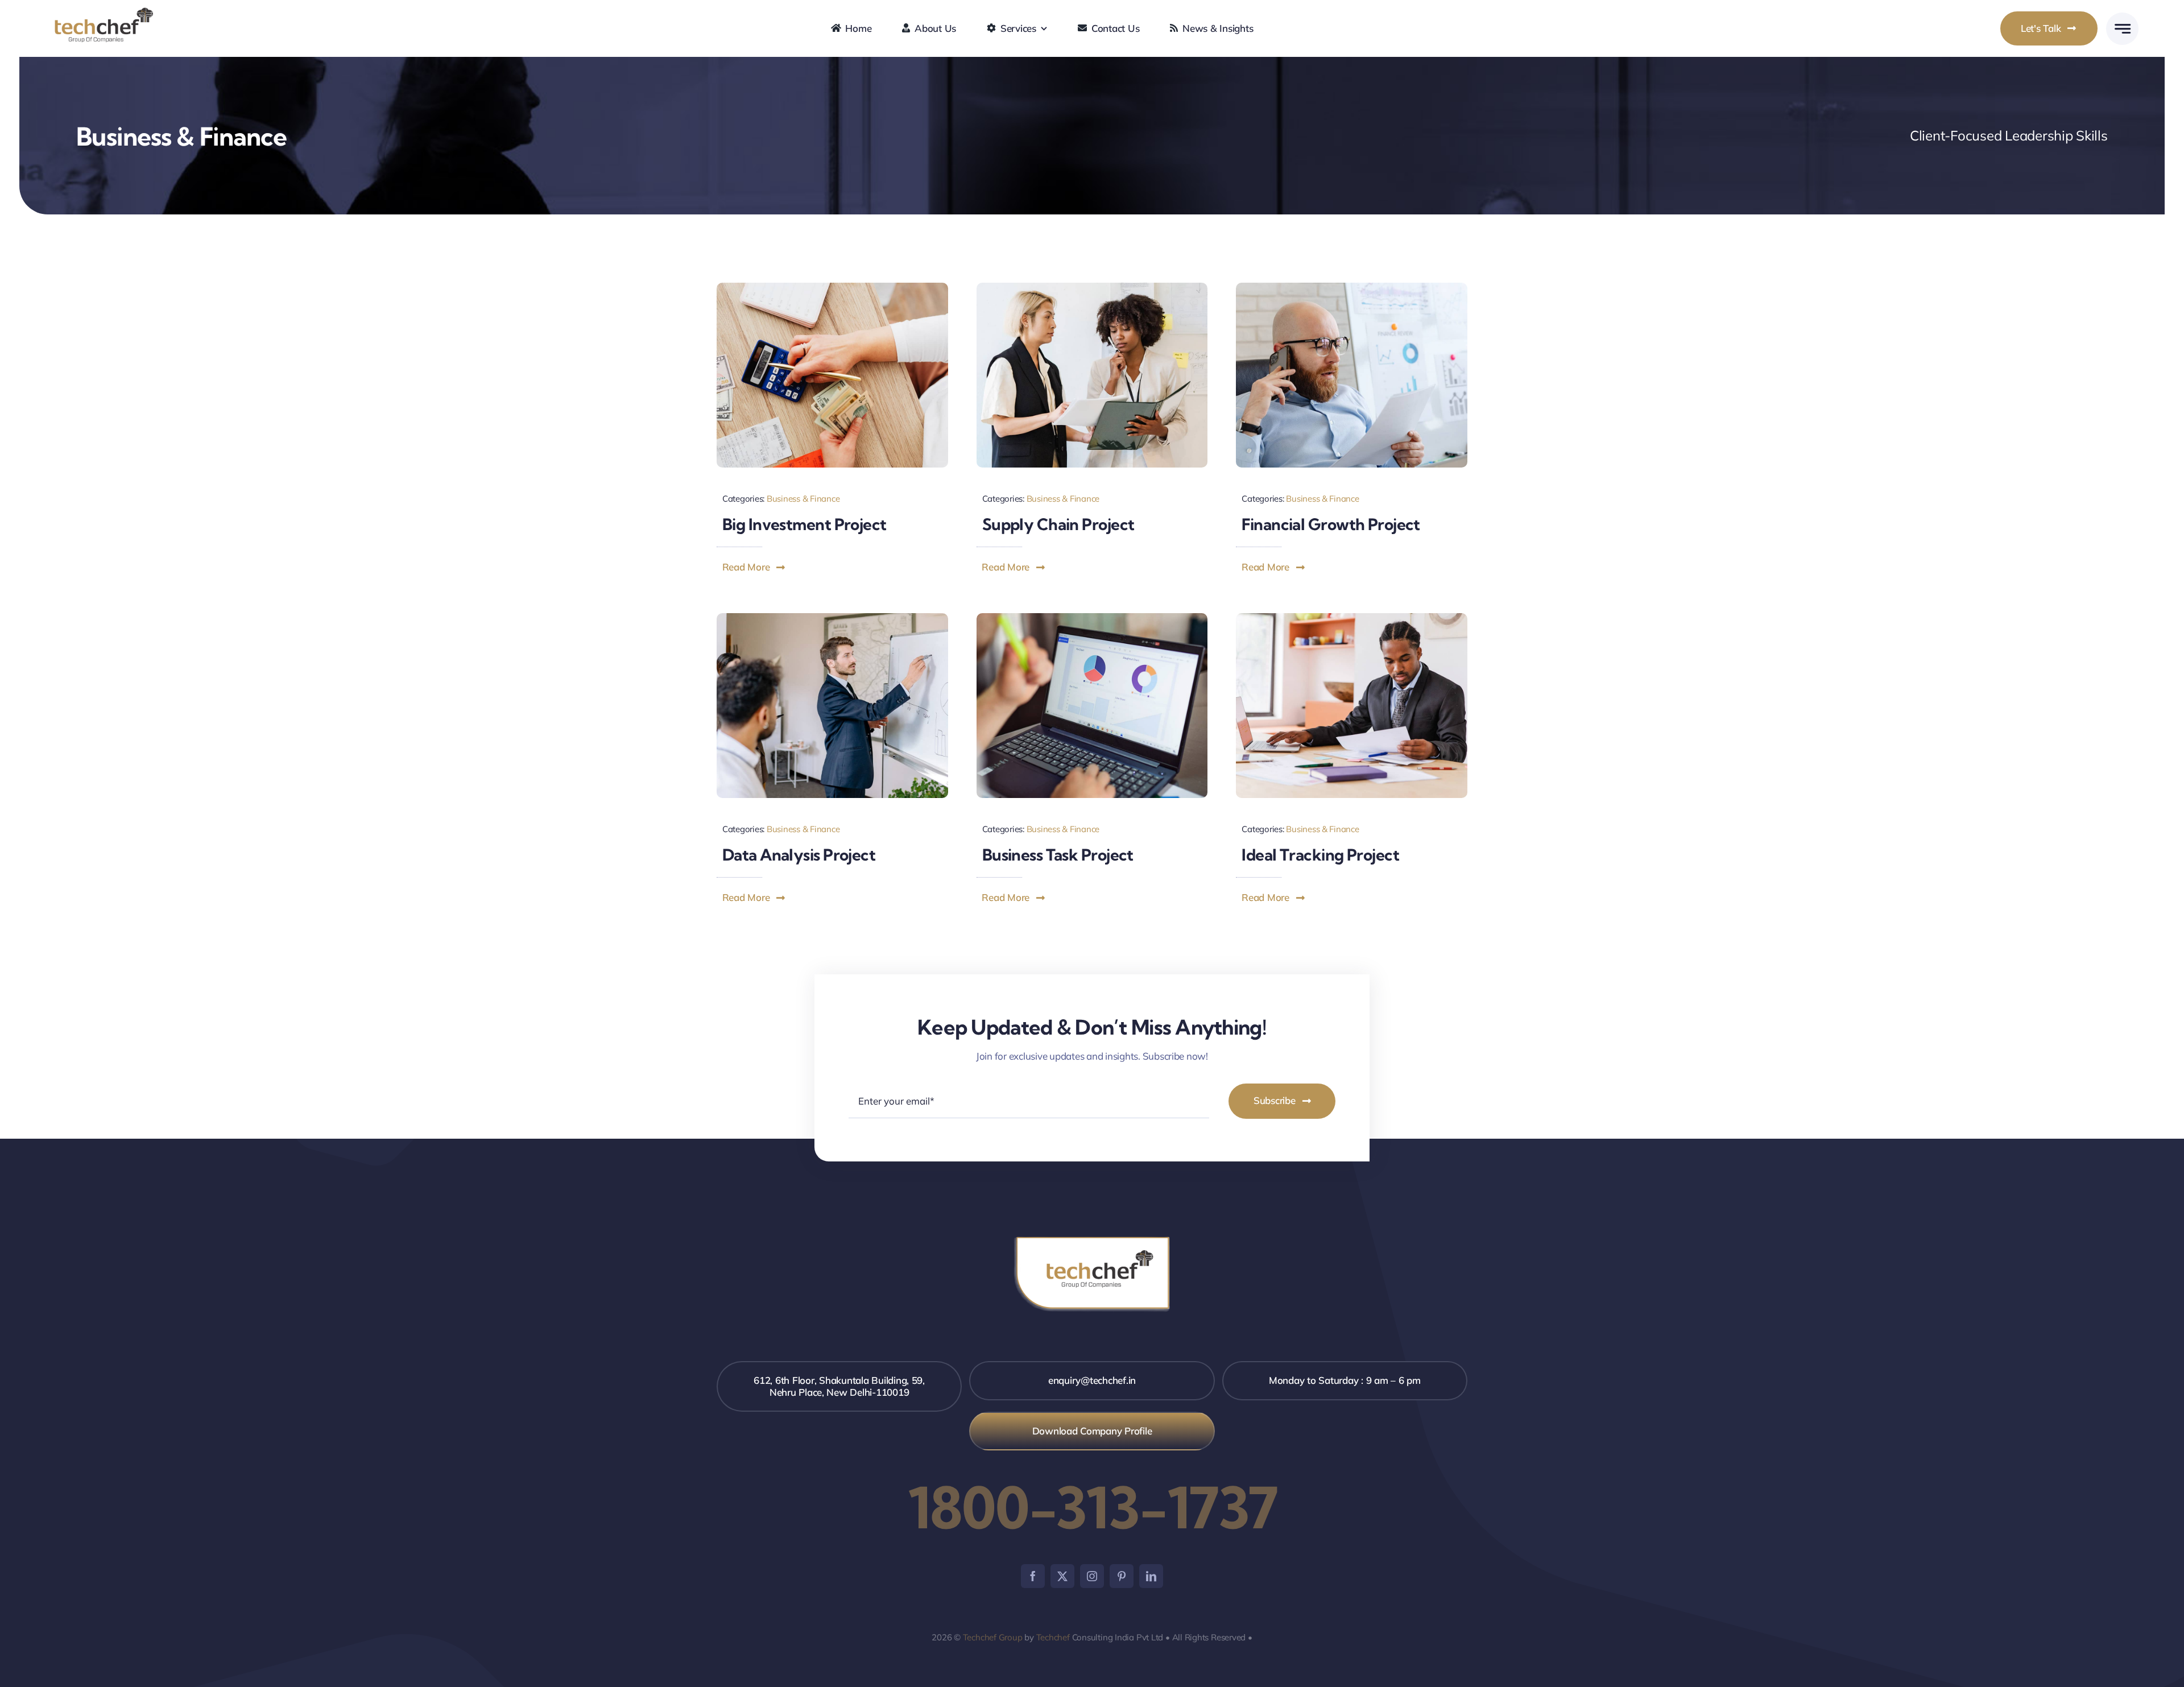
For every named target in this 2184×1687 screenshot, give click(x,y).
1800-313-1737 (1092, 1507)
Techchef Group (993, 1637)
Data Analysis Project (799, 855)
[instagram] (1092, 1576)
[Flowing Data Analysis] (832, 618)
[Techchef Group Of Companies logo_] (104, 11)
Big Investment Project (804, 524)
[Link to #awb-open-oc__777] (2122, 29)
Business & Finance (803, 499)
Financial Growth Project (1331, 524)
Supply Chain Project (1058, 524)
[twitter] (1062, 1576)
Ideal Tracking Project (1320, 855)
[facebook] (1033, 1576)
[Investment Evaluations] (832, 288)
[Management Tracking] (1352, 618)
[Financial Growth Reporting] (1352, 288)
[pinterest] (1122, 1576)
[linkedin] (1151, 1576)
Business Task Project (1058, 855)
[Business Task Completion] (1092, 618)
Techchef (1053, 1637)
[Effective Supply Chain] (1092, 288)
